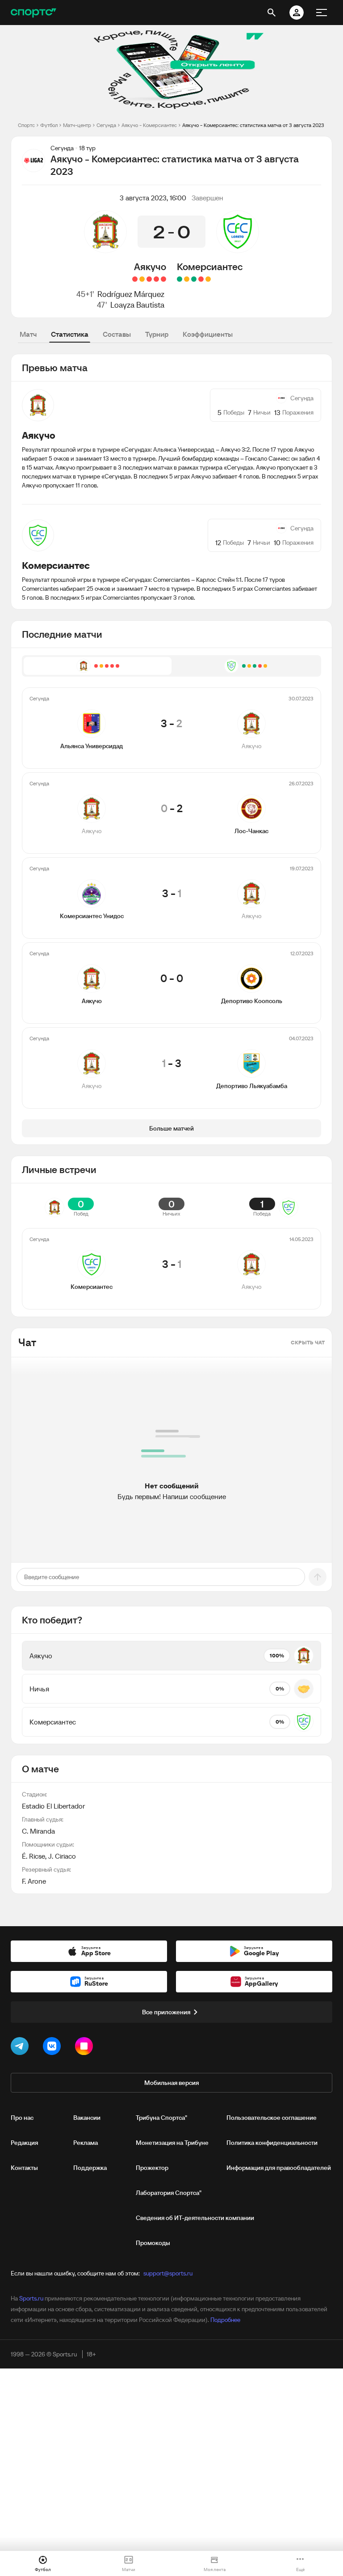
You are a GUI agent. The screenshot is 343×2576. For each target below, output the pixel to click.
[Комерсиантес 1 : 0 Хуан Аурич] (180, 279)
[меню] (322, 13)
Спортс (26, 125)
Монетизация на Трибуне (172, 2143)
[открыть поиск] (272, 13)
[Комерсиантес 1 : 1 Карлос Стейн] (208, 279)
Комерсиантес (210, 267)
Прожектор (152, 2168)
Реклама (86, 2143)
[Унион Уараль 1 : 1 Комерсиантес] (187, 279)
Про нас (22, 2118)
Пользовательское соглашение (272, 2118)
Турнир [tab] (157, 334)
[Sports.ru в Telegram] (21, 2048)
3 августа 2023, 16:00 (153, 198)
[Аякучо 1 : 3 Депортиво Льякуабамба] (135, 279)
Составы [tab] (117, 334)
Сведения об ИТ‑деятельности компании (195, 2218)
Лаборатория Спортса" (169, 2193)
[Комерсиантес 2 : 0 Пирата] (194, 279)
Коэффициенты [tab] (208, 334)
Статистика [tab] (70, 334)
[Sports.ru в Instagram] (86, 2048)
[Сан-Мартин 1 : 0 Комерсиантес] (201, 279)
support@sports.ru (168, 2273)
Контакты (24, 2168)
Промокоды (153, 2243)
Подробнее (225, 2320)
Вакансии (87, 2118)
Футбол (49, 125)
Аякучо (150, 267)
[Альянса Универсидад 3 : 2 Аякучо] (163, 279)
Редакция (24, 2143)
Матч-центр (77, 125)
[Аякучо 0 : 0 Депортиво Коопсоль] (142, 279)
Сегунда (106, 125)
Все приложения (166, 2012)
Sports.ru (31, 2298)
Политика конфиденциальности (272, 2143)
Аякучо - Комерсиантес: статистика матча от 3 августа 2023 (253, 125)
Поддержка (90, 2168)
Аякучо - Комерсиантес (149, 125)
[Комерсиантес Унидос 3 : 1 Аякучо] (149, 279)
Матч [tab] (28, 334)
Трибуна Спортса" (161, 2118)
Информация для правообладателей (279, 2168)
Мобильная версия (171, 2083)
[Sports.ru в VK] (54, 2048)
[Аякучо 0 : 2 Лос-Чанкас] (156, 279)
